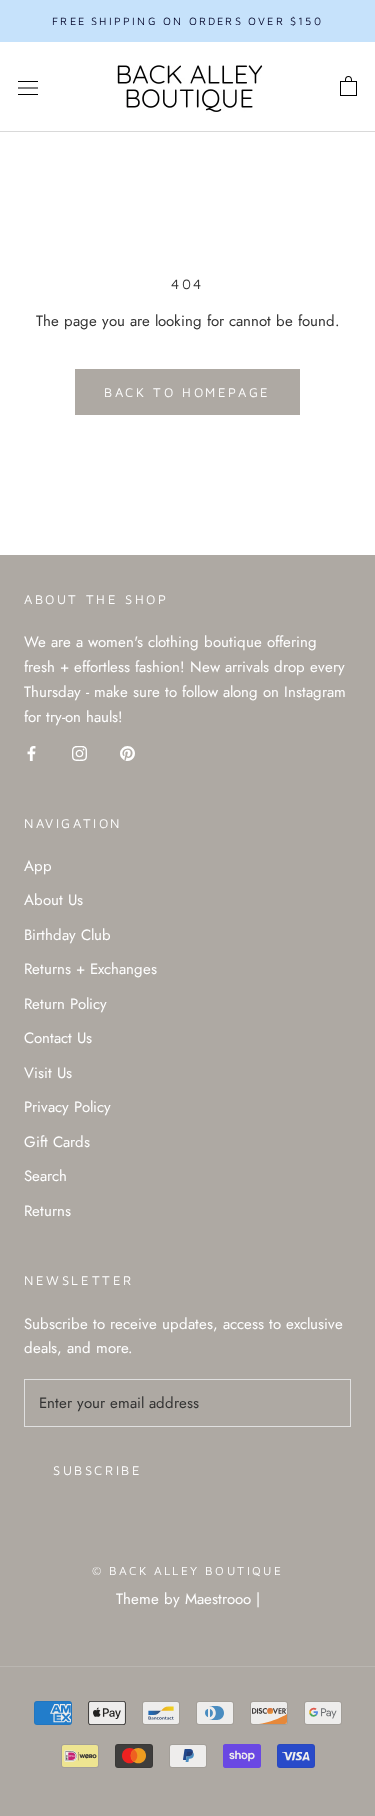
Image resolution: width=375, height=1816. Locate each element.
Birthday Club (67, 935)
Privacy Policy (67, 1107)
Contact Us (58, 1038)
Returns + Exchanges (90, 969)
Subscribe (97, 1470)
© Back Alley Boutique (187, 1570)
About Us (53, 900)
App (38, 866)
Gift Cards (57, 1142)
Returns (47, 1211)
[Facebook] (31, 752)
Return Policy (65, 1004)
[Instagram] (79, 752)
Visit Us (48, 1073)
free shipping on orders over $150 (187, 20)
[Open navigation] (28, 87)
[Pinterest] (127, 752)
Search (45, 1176)
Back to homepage (187, 392)
